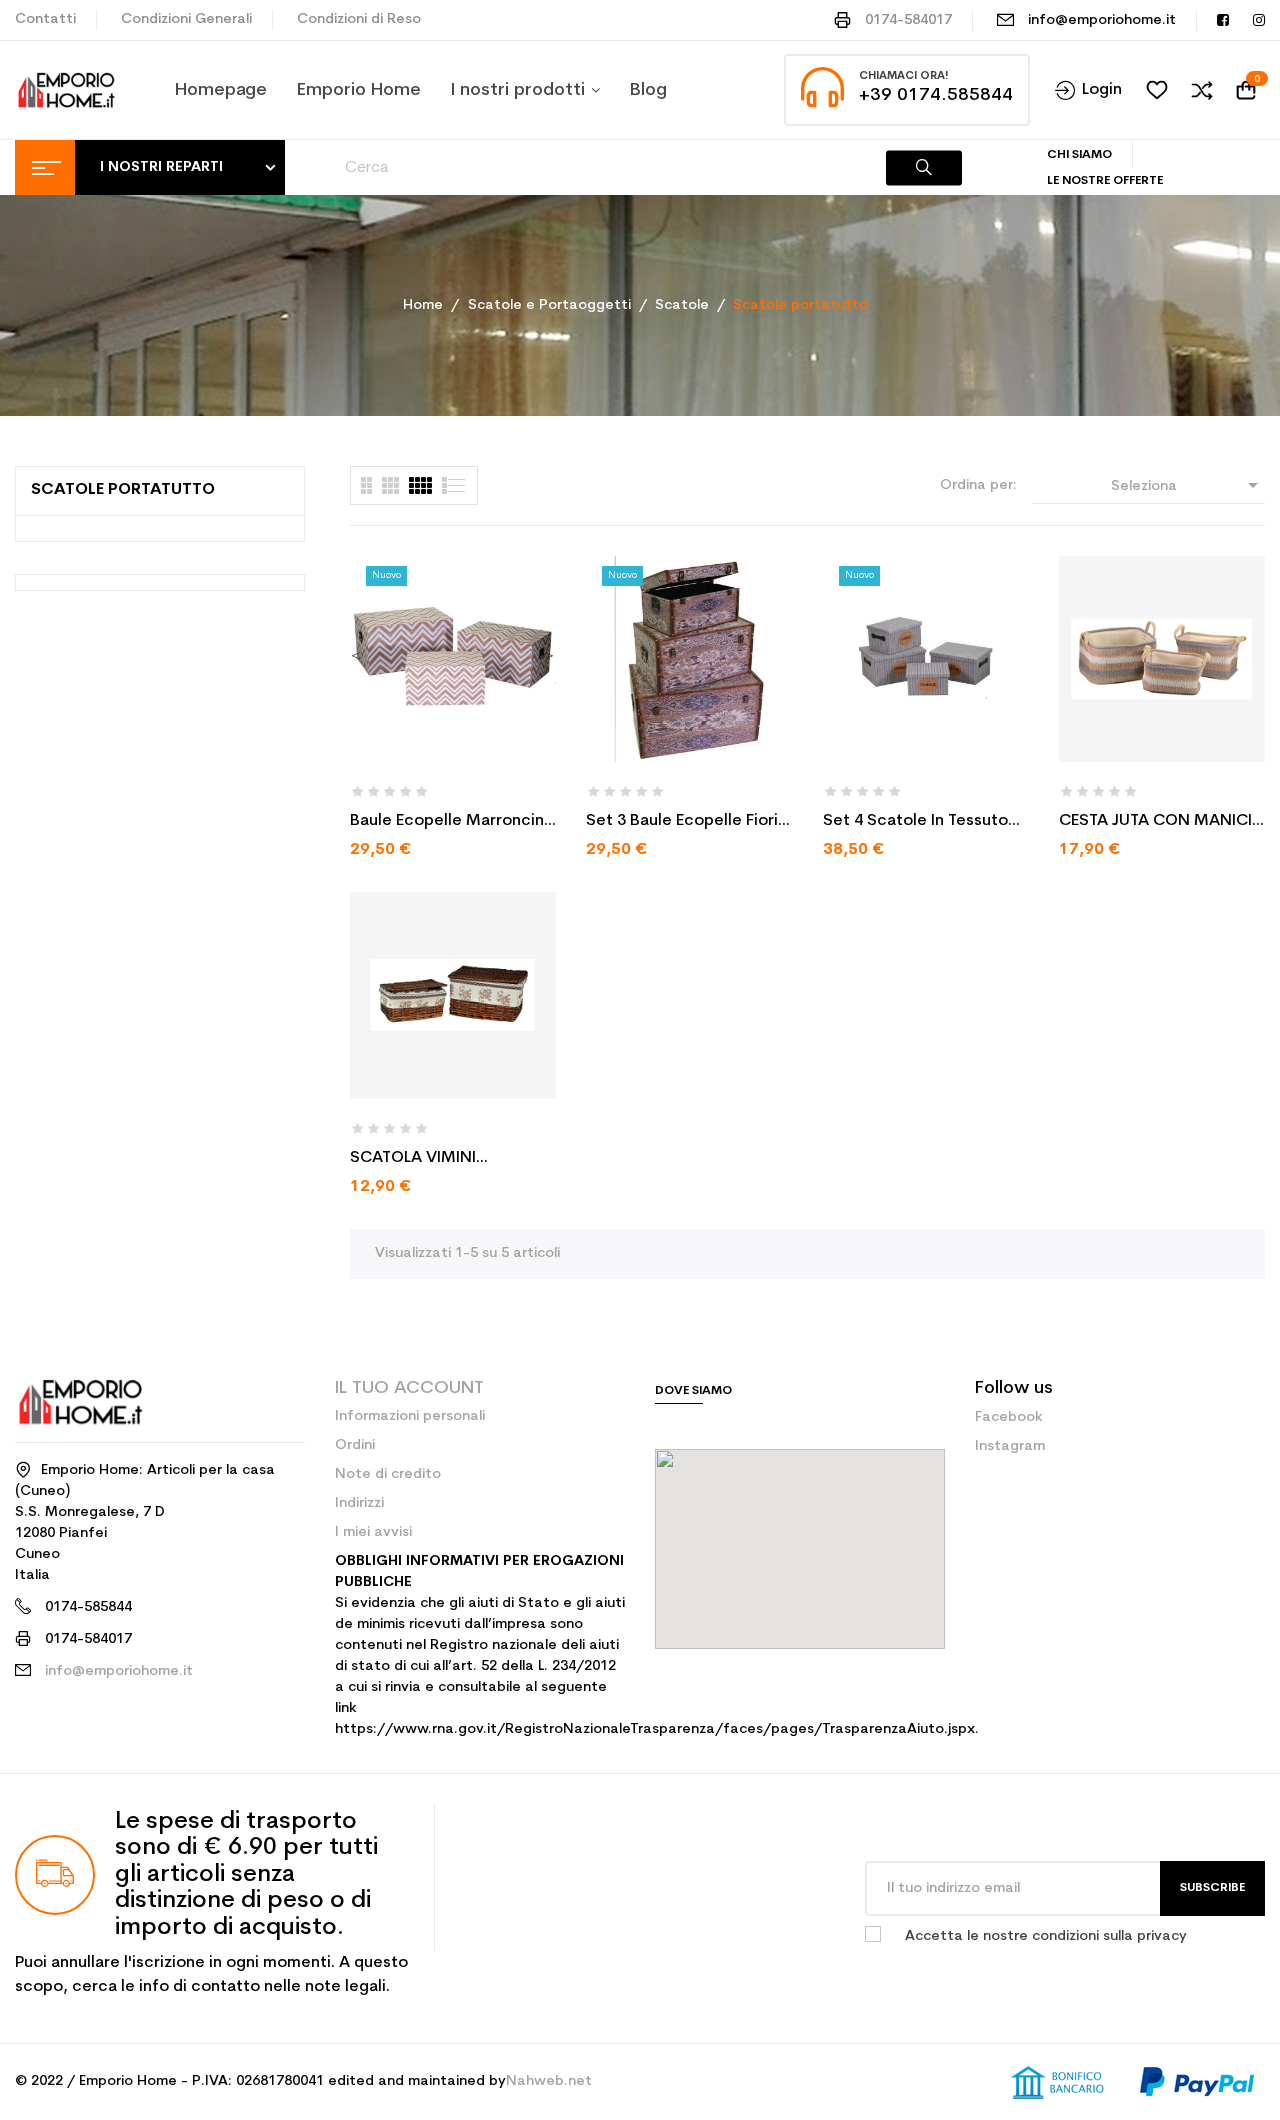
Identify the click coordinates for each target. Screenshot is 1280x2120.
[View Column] (390, 485)
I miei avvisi (373, 1532)
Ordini (355, 1445)
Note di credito (388, 1474)
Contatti (45, 19)
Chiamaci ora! (903, 76)
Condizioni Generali (186, 19)
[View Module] (420, 485)
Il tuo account (409, 1388)
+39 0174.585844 (936, 95)
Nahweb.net (549, 2081)
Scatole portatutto (123, 490)
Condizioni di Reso (359, 19)
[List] (366, 485)
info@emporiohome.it (1102, 20)
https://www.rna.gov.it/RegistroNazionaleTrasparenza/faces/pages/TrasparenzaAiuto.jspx (655, 1729)
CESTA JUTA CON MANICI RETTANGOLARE (1155, 823)
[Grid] (454, 485)
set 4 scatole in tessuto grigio (915, 823)
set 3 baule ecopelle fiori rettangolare (682, 823)
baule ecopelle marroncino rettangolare (452, 823)
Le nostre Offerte (1105, 181)
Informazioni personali (410, 1416)
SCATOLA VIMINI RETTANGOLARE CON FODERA (430, 1160)
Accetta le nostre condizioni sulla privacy (1046, 1936)
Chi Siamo (1079, 155)
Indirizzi (359, 1503)
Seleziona (1188, 485)
